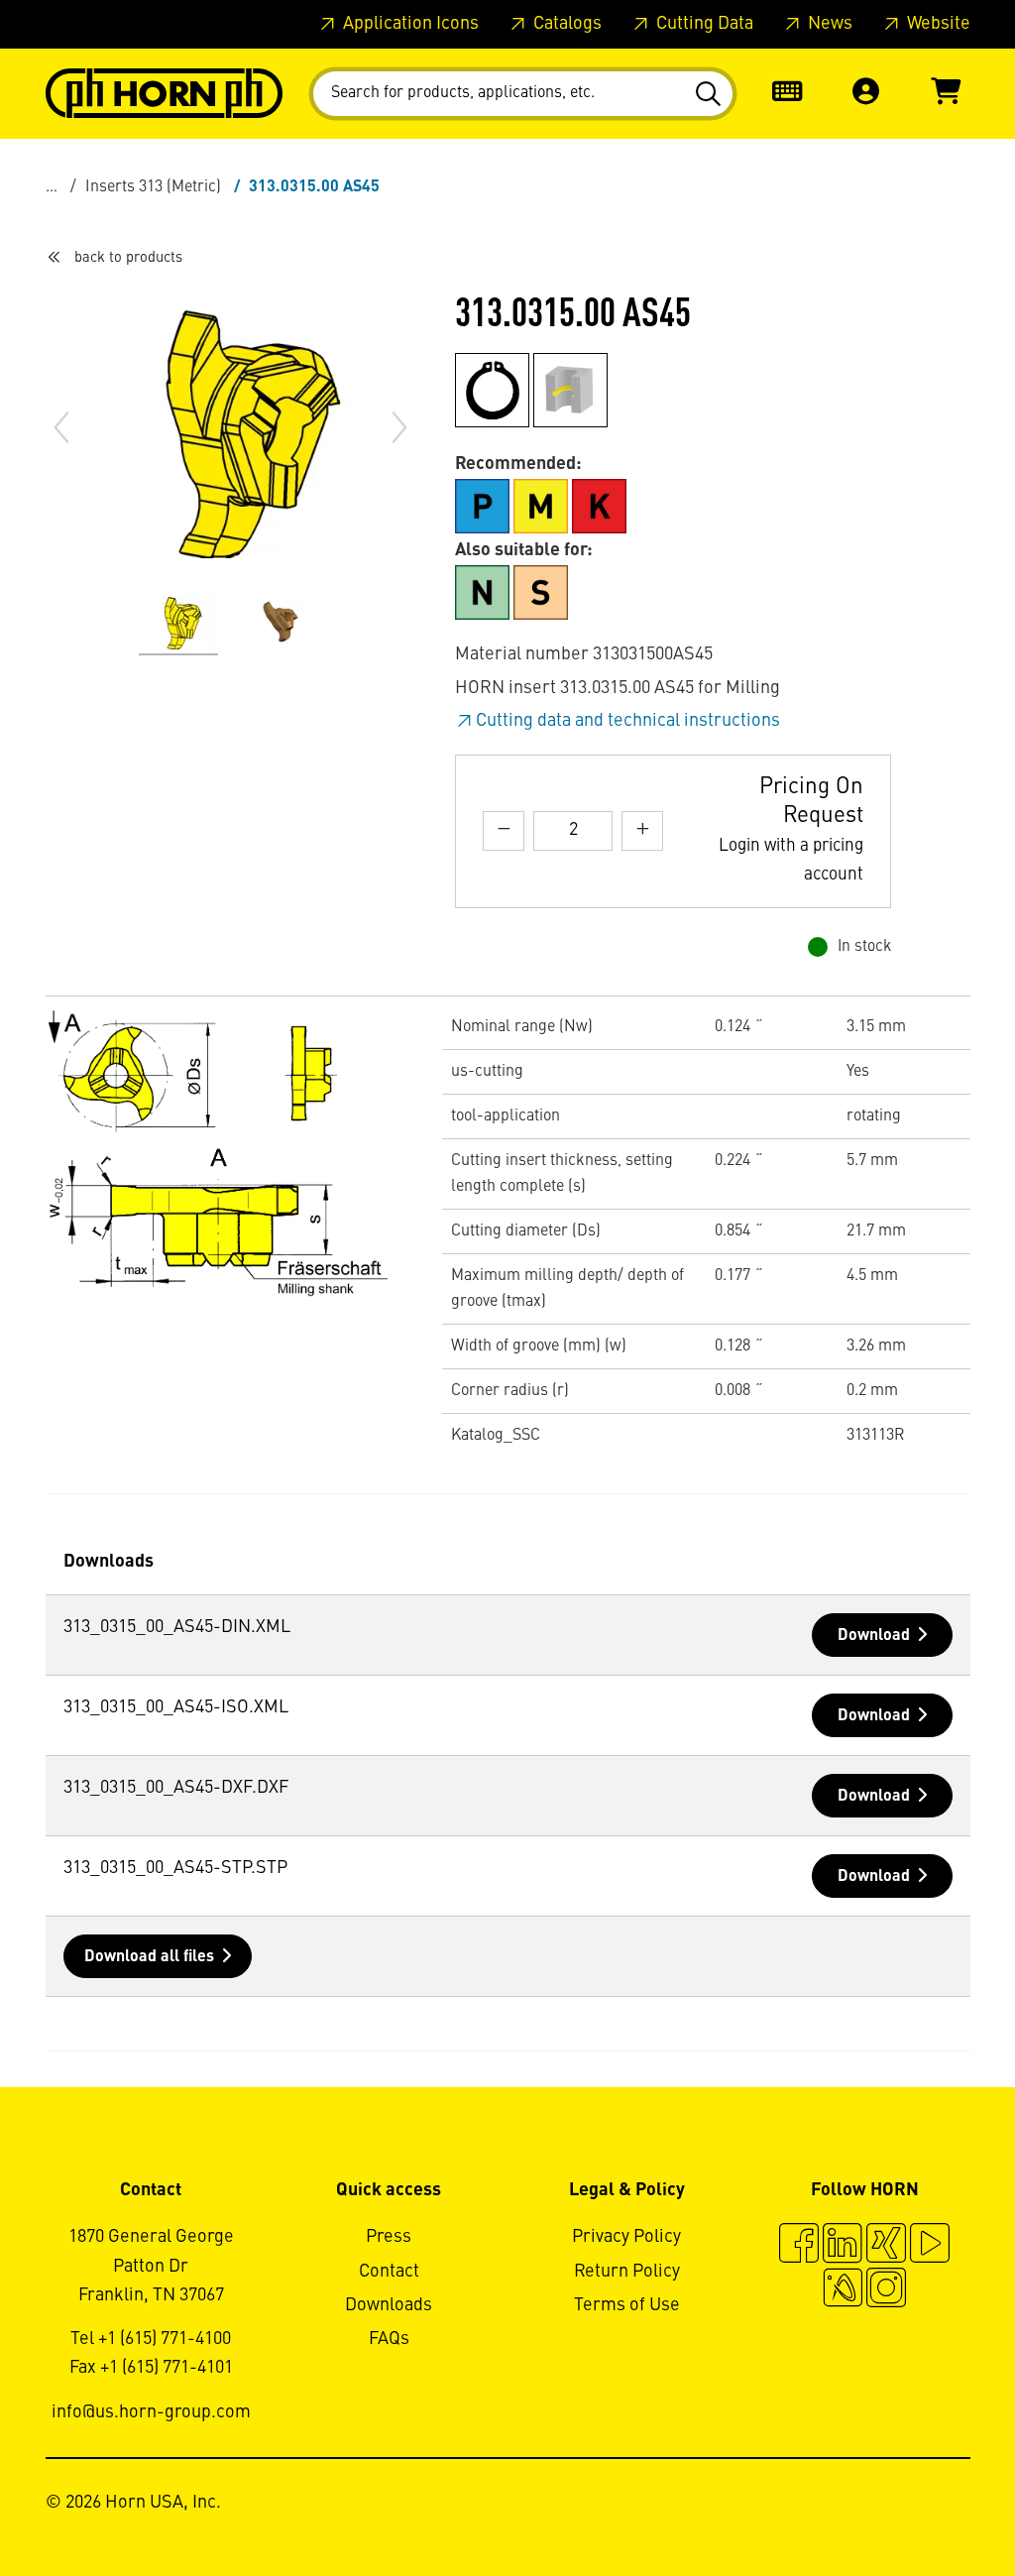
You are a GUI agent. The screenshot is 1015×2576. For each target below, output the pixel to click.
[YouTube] (930, 2246)
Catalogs (565, 24)
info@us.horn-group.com (151, 2412)
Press (389, 2237)
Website (937, 24)
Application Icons (409, 24)
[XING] (886, 2246)
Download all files (149, 1957)
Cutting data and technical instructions (628, 721)
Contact (389, 2272)
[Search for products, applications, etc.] (711, 94)
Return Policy (627, 2272)
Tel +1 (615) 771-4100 (151, 2339)
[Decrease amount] (504, 830)
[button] (866, 94)
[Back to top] (924, 2507)
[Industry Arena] (843, 2290)
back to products (128, 258)
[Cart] (946, 94)
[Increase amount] (642, 830)
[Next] (399, 427)
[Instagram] (886, 2290)
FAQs (389, 2339)
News (828, 24)
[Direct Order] (787, 94)
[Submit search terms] (711, 94)
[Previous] (61, 427)
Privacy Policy (626, 2237)
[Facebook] (799, 2246)
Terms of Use (627, 2305)
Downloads (389, 2305)
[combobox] (523, 94)
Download (874, 1636)
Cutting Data (703, 24)
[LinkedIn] (843, 2246)
